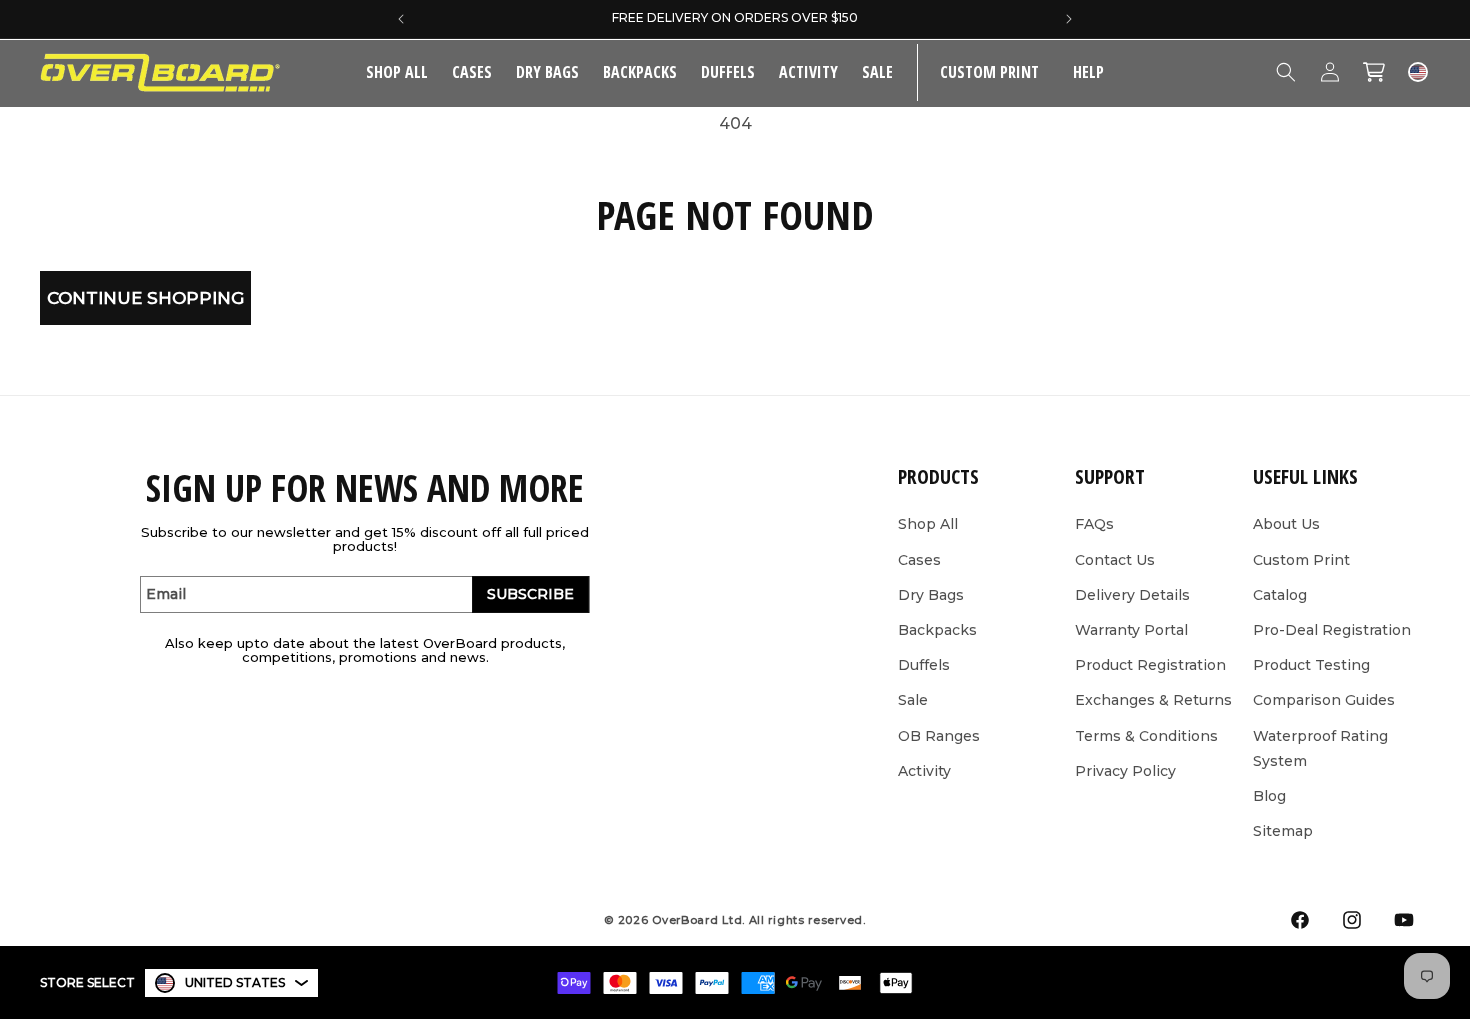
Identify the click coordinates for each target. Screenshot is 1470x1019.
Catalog (1280, 595)
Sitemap (1283, 831)
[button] (472, 72)
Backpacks (640, 72)
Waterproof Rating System (1320, 748)
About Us (1286, 524)
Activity (808, 72)
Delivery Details (1132, 595)
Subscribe (530, 594)
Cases (472, 72)
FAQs (1094, 524)
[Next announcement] (1069, 19)
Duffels (728, 72)
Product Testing (1311, 665)
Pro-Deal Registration (1332, 630)
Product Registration (1150, 665)
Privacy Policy (1125, 771)
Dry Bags (547, 72)
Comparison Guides (1324, 700)
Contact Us (1115, 560)
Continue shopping (145, 298)
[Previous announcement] (401, 19)
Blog (1269, 796)
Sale (913, 700)
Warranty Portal (1131, 630)
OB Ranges (939, 736)
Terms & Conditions (1146, 736)
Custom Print (1301, 560)
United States (235, 982)
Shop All (928, 524)
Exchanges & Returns (1153, 700)
